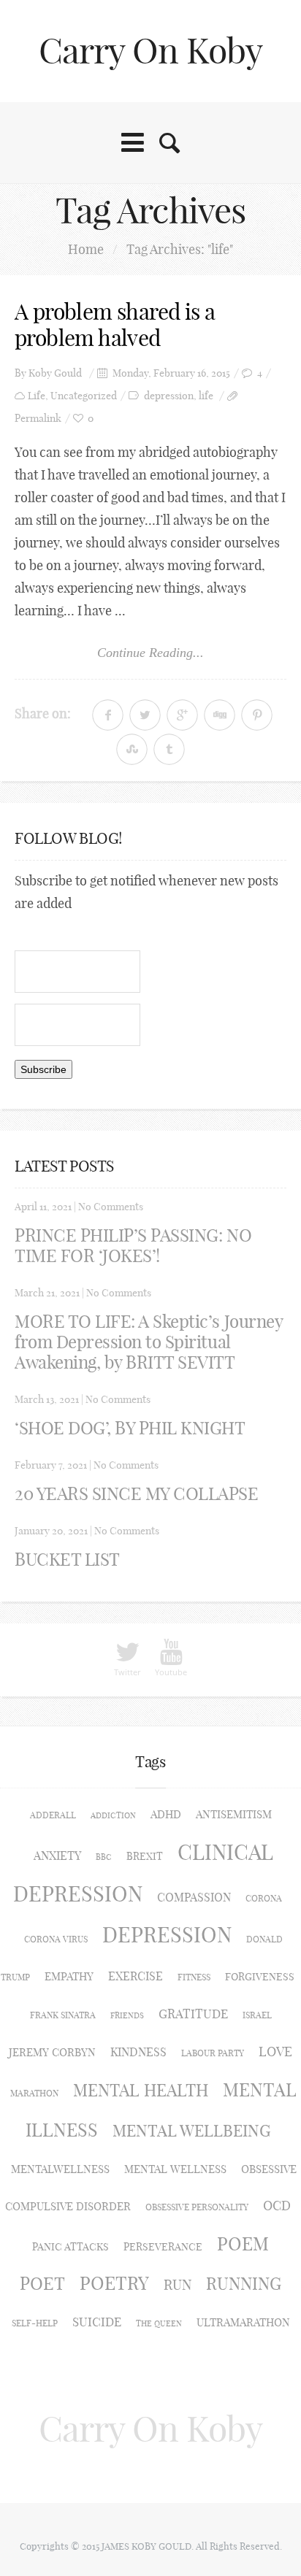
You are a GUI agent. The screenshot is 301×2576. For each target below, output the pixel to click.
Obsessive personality (197, 2207)
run (178, 2285)
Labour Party (213, 2053)
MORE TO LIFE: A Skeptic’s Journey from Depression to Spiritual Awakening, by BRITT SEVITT (148, 1342)
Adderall (53, 1815)
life (206, 396)
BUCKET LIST (67, 1559)
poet (42, 2283)
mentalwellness (60, 2169)
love (275, 2052)
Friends (127, 2015)
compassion (194, 1897)
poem (243, 2244)
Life (37, 396)
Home (86, 249)
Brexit (145, 1856)
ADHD (166, 1814)
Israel (257, 2015)
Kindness (138, 2052)
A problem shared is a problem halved (115, 325)
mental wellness (175, 2169)
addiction (113, 1815)
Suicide (97, 2322)
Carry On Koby (151, 51)
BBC (104, 1857)
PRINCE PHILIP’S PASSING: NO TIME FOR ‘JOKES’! (133, 1245)
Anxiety (57, 1856)
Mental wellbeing (191, 2131)
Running (244, 2284)
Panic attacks (71, 2247)
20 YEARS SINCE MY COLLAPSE (137, 1493)
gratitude (193, 2014)
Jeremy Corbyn (52, 2052)
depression (169, 396)
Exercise (136, 1976)
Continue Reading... (150, 653)
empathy (69, 1976)
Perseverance (163, 2247)
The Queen (159, 2323)
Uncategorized (84, 396)
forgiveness (260, 1977)
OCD (277, 2206)
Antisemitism (234, 1814)
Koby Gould (55, 373)
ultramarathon (243, 2322)
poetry (114, 2283)
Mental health (141, 2090)
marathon (34, 2093)
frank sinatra (63, 2015)
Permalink (38, 419)
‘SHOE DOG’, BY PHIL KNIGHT (130, 1428)
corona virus (56, 1939)
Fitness (194, 1977)
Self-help (35, 2323)
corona (264, 1898)
